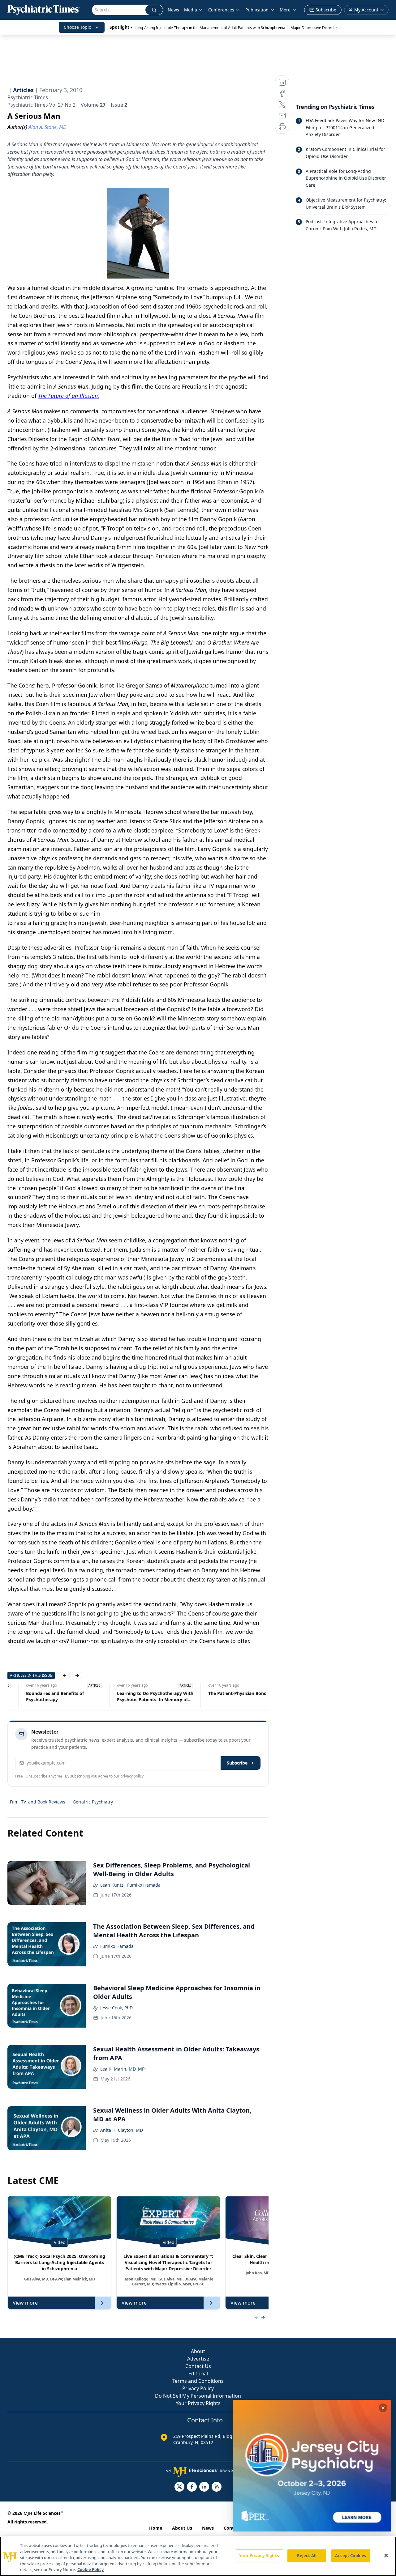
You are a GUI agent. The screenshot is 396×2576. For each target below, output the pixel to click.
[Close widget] (383, 2408)
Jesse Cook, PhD (116, 2008)
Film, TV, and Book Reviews (38, 1802)
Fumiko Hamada (144, 1885)
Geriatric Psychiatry (93, 1802)
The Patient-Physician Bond (219, 1693)
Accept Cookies (351, 2556)
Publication (257, 10)
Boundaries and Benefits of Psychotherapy (36, 1696)
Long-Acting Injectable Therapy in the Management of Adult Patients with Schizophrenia (210, 28)
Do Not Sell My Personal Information (198, 2396)
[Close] (386, 2556)
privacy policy (132, 1776)
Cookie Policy (90, 2570)
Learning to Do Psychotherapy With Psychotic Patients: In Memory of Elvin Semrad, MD (137, 1697)
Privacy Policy (198, 2388)
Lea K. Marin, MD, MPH (124, 2069)
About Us (182, 2528)
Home (156, 2528)
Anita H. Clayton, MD (122, 2130)
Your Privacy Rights (198, 2403)
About (198, 2351)
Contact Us (198, 2366)
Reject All (307, 2556)
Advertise (198, 2359)
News (173, 10)
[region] (198, 2556)
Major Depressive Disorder (314, 28)
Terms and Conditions (198, 2381)
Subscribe (237, 1763)
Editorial (198, 2374)
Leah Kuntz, (112, 1885)
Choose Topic (77, 27)
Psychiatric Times (28, 97)
